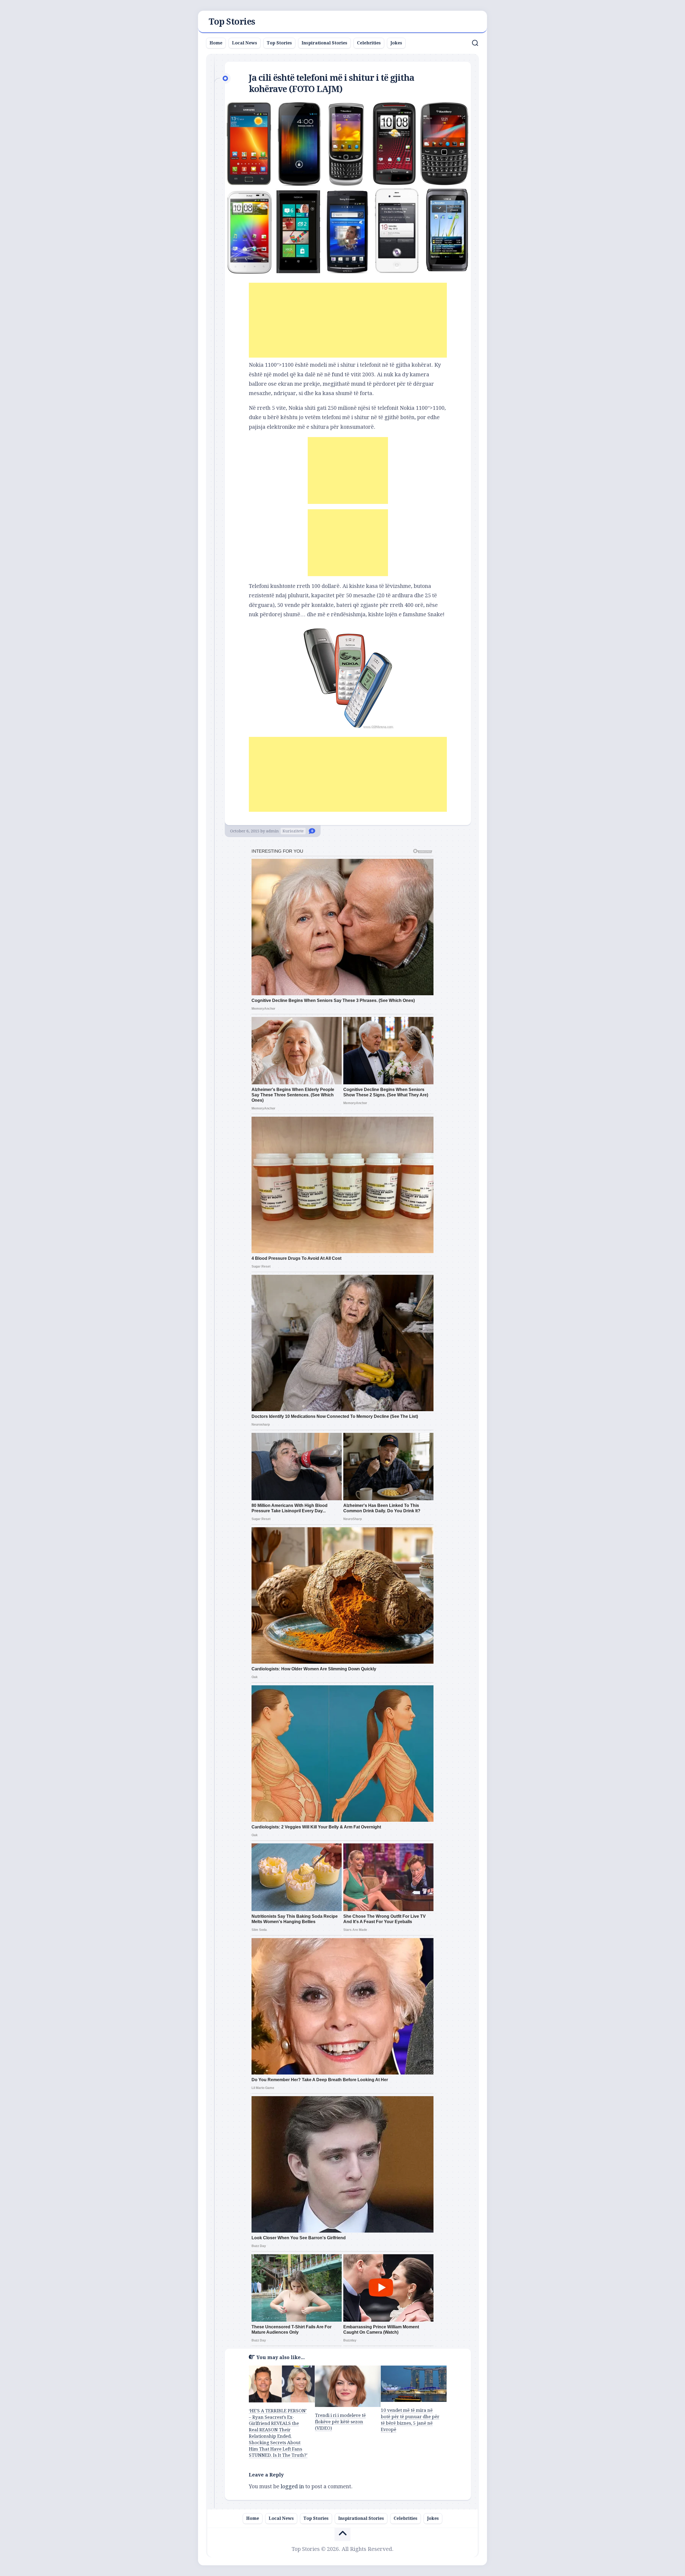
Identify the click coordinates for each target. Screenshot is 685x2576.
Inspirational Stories (324, 43)
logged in (292, 2486)
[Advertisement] (348, 320)
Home (216, 43)
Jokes (396, 43)
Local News (245, 43)
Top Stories (232, 22)
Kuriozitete (293, 831)
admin (272, 831)
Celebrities (369, 43)
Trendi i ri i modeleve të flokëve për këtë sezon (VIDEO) (340, 2422)
